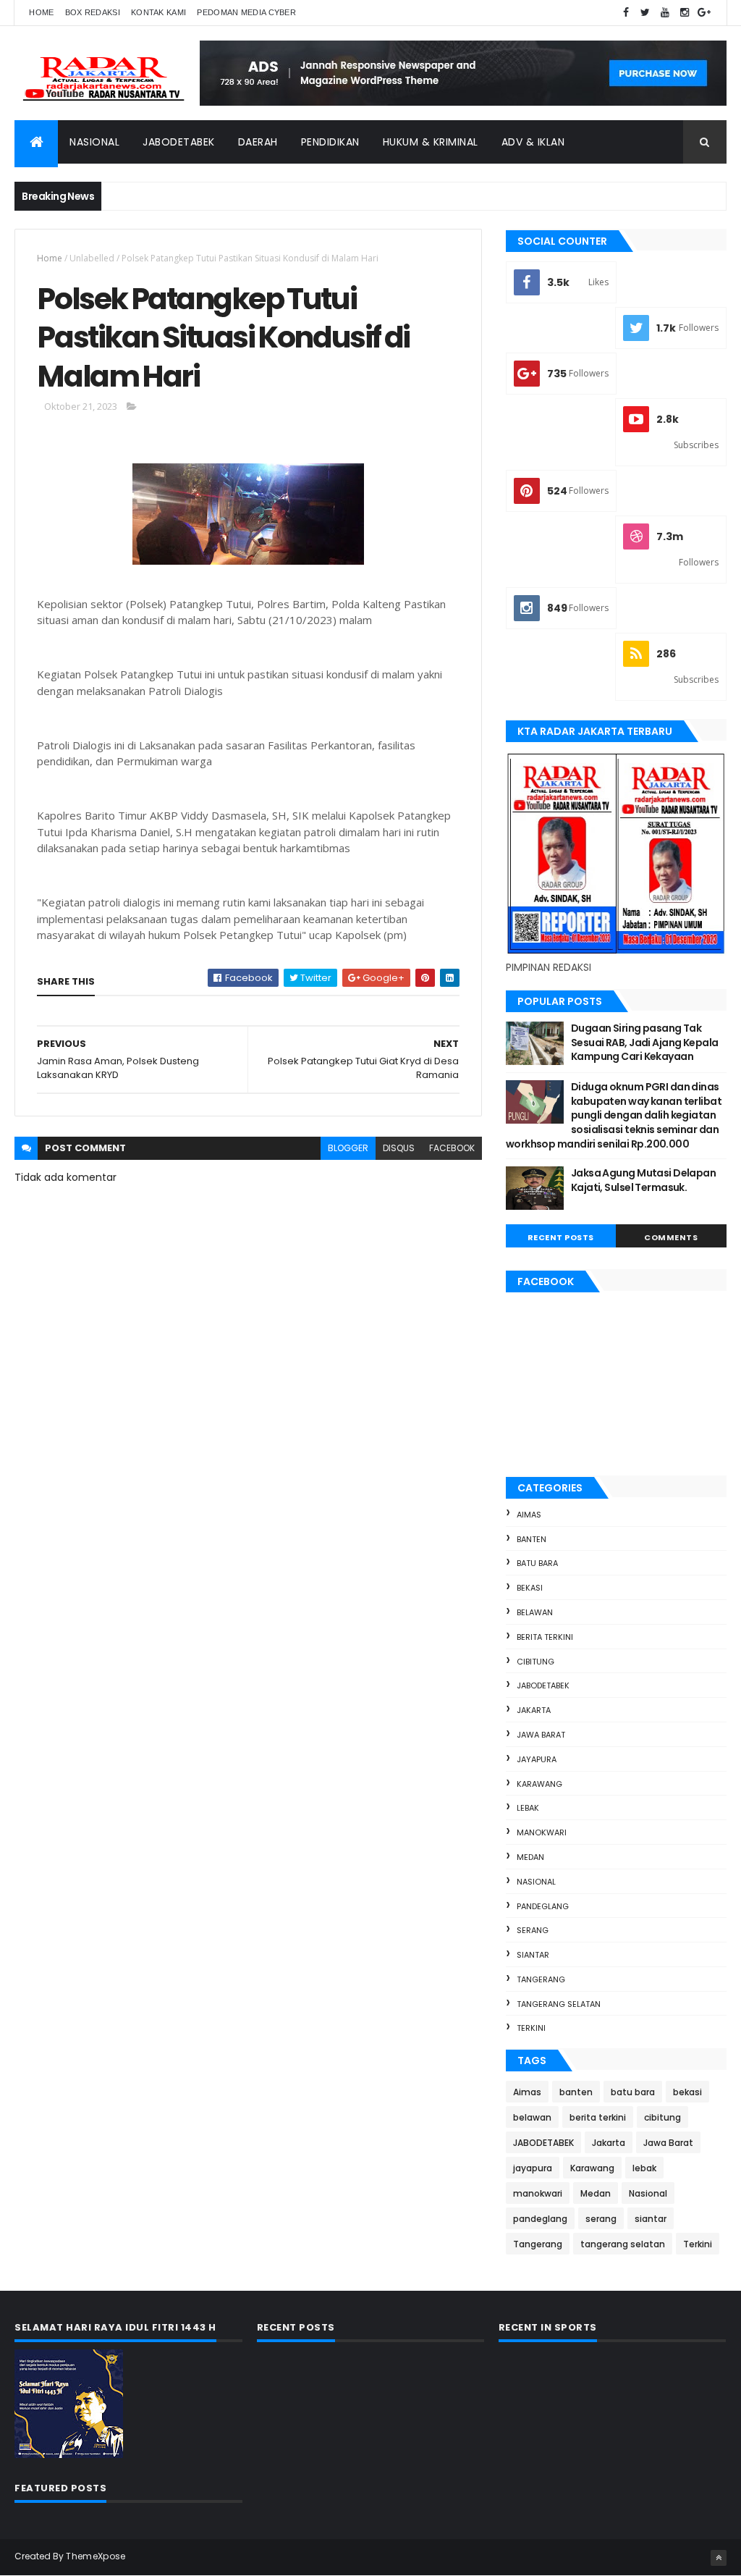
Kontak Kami (158, 12)
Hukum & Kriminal (431, 142)
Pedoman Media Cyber (246, 12)
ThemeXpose (96, 2556)
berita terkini (545, 1637)
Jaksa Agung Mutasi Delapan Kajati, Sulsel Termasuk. (643, 1180)
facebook (452, 1148)
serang (533, 1930)
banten (532, 1539)
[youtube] (665, 13)
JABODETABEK (543, 1685)
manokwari (542, 1832)
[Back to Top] (719, 2558)
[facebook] (626, 13)
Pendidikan (330, 142)
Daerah (258, 142)
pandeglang (543, 1906)
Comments (671, 1237)
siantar (533, 1955)
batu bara (537, 1563)
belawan (535, 1612)
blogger (348, 1148)
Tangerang (541, 1979)
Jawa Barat (541, 1735)
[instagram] (685, 13)
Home (41, 12)
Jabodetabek (179, 142)
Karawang (539, 1784)
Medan (530, 1857)
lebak (528, 1808)
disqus (399, 1148)
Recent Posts (561, 1237)
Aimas (529, 1515)
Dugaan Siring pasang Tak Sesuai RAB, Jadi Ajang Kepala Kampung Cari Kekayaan (645, 1042)
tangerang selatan (559, 2004)
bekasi (530, 1588)
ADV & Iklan (533, 142)
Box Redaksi (93, 12)
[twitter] (645, 13)
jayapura (537, 1759)
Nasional (94, 142)
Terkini (531, 2028)
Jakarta (534, 1710)
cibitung (535, 1662)
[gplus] (704, 13)
